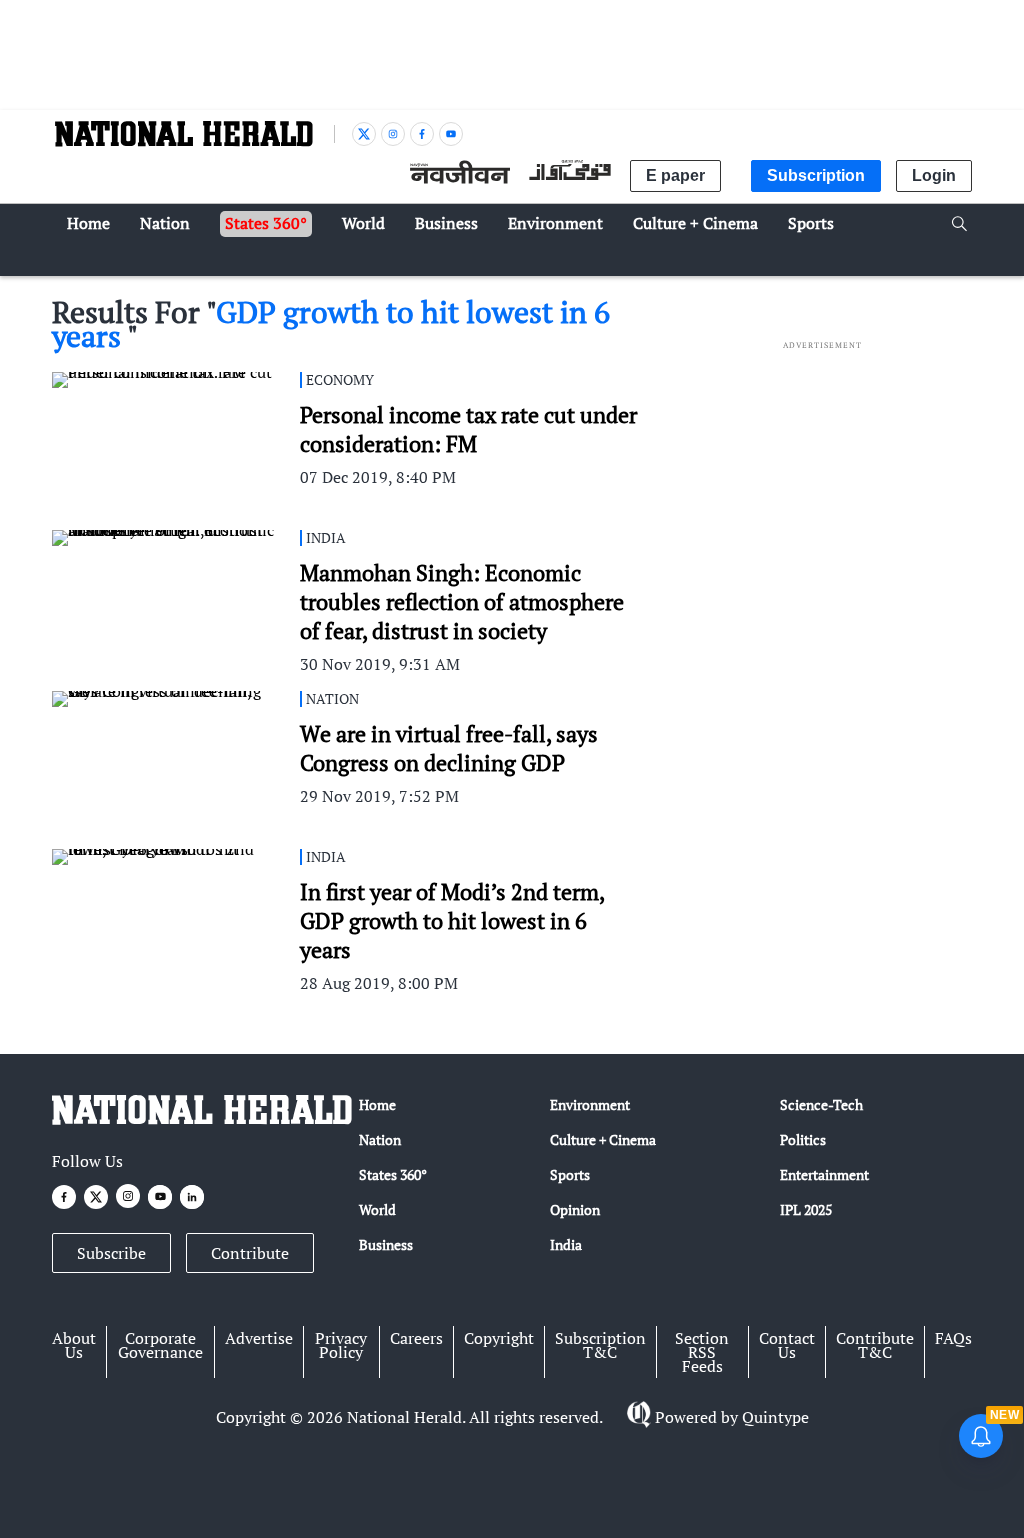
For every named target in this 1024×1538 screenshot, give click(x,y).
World (377, 1209)
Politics (803, 1139)
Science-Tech (821, 1104)
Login (934, 175)
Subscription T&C (600, 1345)
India (566, 1244)
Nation (380, 1139)
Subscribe (111, 1253)
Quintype (775, 1417)
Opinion (575, 1209)
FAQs (953, 1338)
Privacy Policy (341, 1345)
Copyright (499, 1338)
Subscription (816, 175)
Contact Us (787, 1345)
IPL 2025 (806, 1209)
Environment (590, 1104)
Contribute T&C (875, 1345)
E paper (675, 175)
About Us (74, 1345)
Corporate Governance (160, 1345)
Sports (570, 1174)
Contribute (250, 1253)
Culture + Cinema (603, 1139)
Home (377, 1104)
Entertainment (824, 1174)
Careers (416, 1338)
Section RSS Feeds (702, 1352)
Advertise (259, 1338)
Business (386, 1244)
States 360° (393, 1174)
